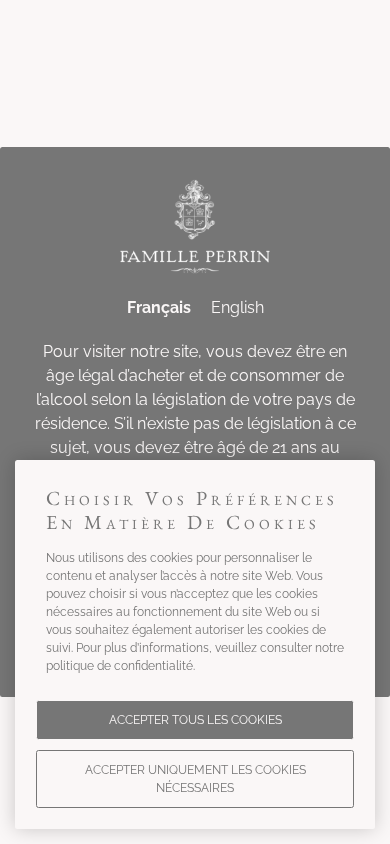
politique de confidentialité (119, 666)
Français (159, 307)
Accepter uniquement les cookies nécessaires (195, 779)
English (237, 307)
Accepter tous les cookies (195, 720)
